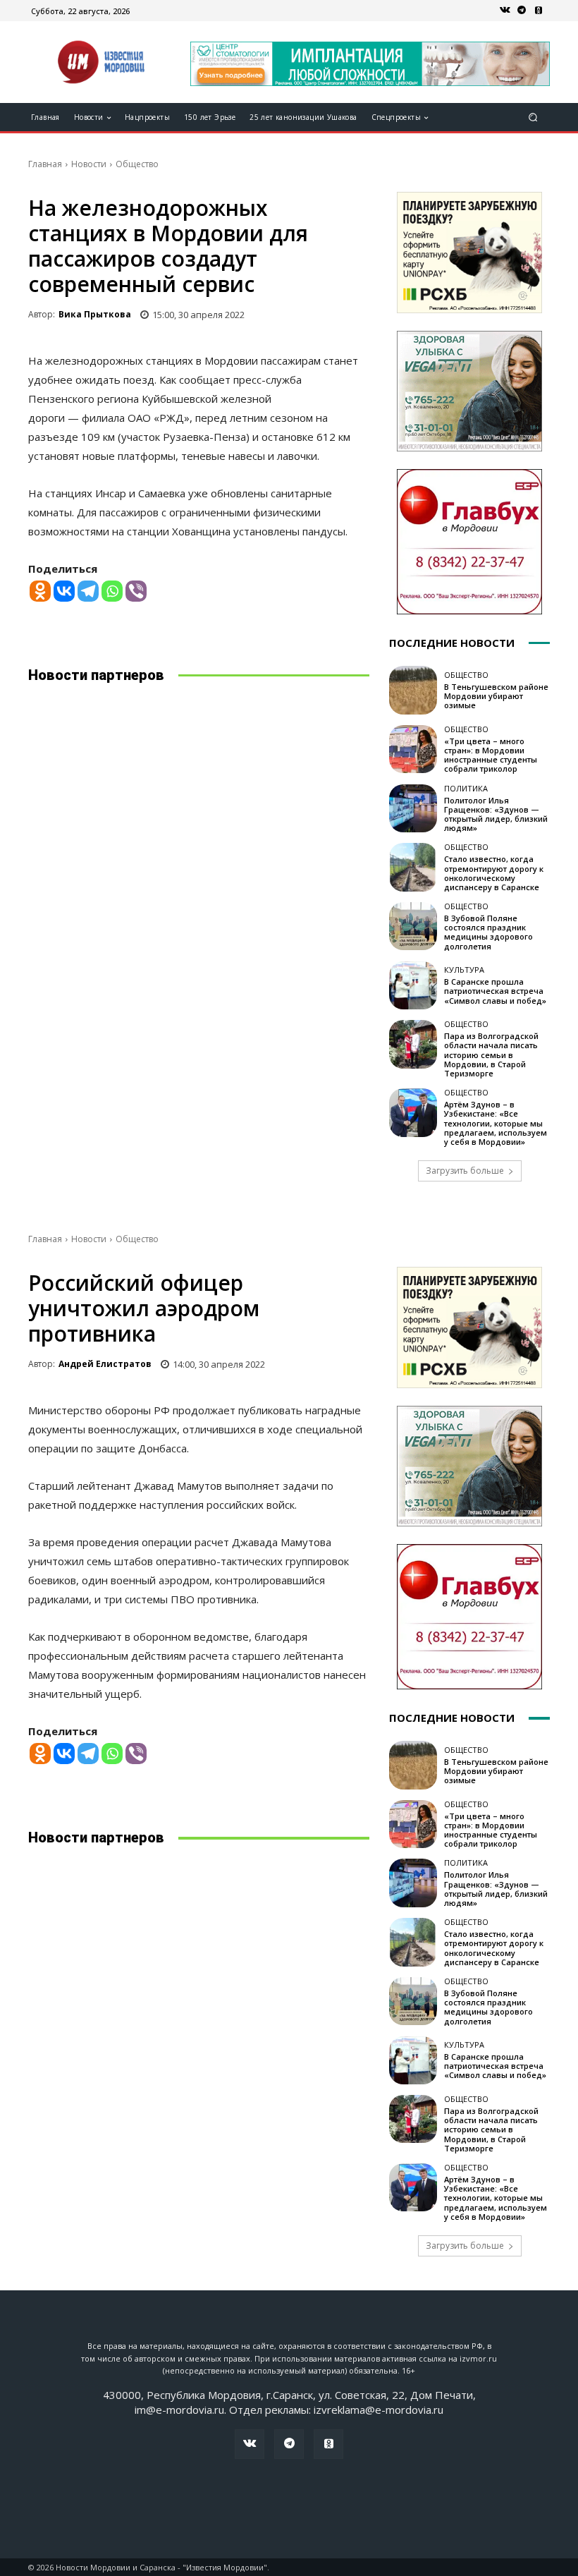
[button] (533, 117)
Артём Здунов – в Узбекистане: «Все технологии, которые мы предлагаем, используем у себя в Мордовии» (496, 1123)
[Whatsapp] (112, 591)
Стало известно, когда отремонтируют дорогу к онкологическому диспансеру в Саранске (494, 873)
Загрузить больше (465, 1171)
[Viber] (136, 591)
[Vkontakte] (64, 591)
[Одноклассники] (539, 11)
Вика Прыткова (95, 314)
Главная (45, 164)
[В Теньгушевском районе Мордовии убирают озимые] (413, 690)
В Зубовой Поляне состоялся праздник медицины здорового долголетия (488, 932)
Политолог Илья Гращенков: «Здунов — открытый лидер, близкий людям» (496, 814)
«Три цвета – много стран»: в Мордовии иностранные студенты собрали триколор (491, 755)
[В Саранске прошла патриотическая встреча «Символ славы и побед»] (413, 985)
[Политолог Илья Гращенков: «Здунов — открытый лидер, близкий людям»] (413, 808)
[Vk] (505, 11)
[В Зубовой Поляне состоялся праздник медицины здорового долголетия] (413, 926)
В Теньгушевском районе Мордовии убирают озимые (496, 696)
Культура (464, 970)
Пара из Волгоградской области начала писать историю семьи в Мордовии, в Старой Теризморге (491, 1055)
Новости (89, 164)
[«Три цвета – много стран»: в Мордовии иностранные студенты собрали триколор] (413, 749)
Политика (466, 788)
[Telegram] (522, 11)
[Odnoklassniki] (40, 591)
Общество (137, 164)
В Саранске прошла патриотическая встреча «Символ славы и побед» (495, 991)
